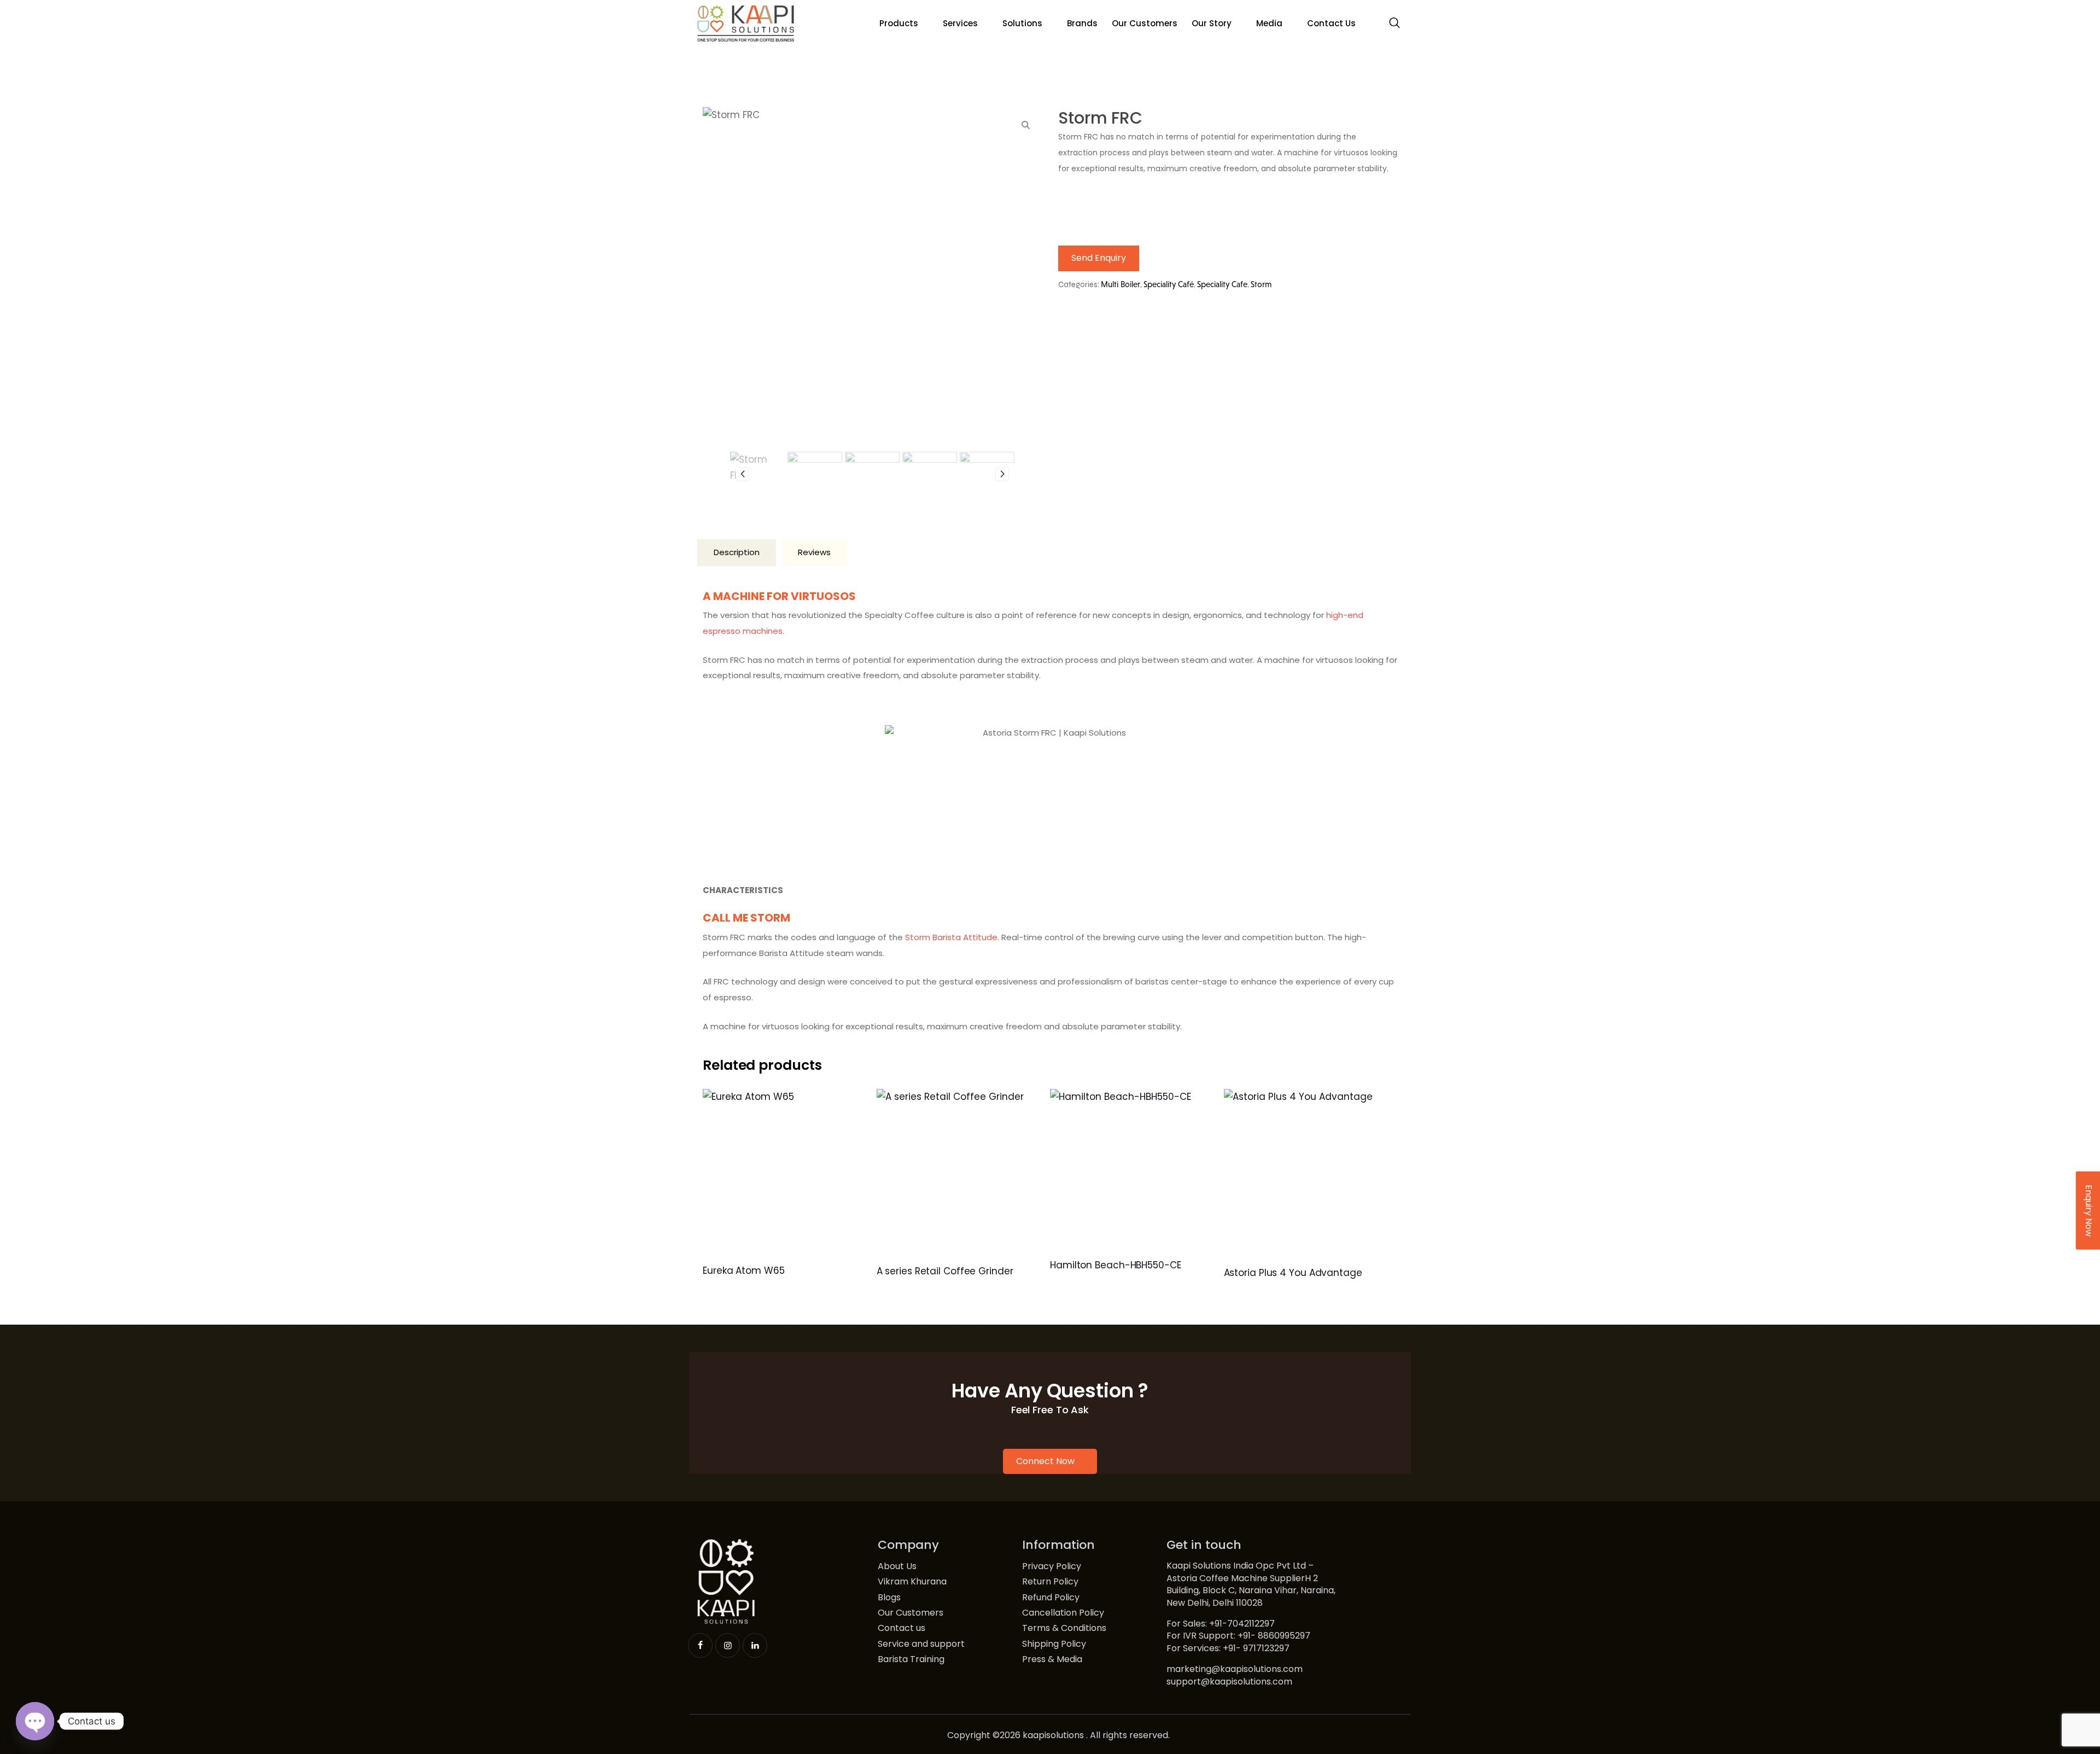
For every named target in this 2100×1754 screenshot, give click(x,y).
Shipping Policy (1054, 1644)
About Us (897, 1566)
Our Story (1212, 23)
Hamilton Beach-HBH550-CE (1116, 1265)
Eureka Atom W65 (744, 1271)
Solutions (1022, 23)
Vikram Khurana (912, 1582)
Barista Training (911, 1659)
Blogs (889, 1598)
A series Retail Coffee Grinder (945, 1271)
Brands (1082, 23)
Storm (1261, 284)
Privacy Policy (1052, 1566)
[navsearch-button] (1395, 24)
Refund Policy (1051, 1598)
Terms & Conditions (1064, 1628)
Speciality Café (1169, 284)
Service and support (921, 1644)
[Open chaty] (35, 1721)
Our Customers (1145, 23)
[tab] (737, 553)
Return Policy (1050, 1582)
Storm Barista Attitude (951, 937)
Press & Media (1052, 1659)
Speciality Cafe (1222, 284)
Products (899, 23)
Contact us (902, 1628)
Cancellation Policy (1063, 1613)
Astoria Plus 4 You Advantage (1293, 1273)
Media (1269, 23)
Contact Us (1331, 23)
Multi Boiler (1121, 284)
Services (960, 23)
